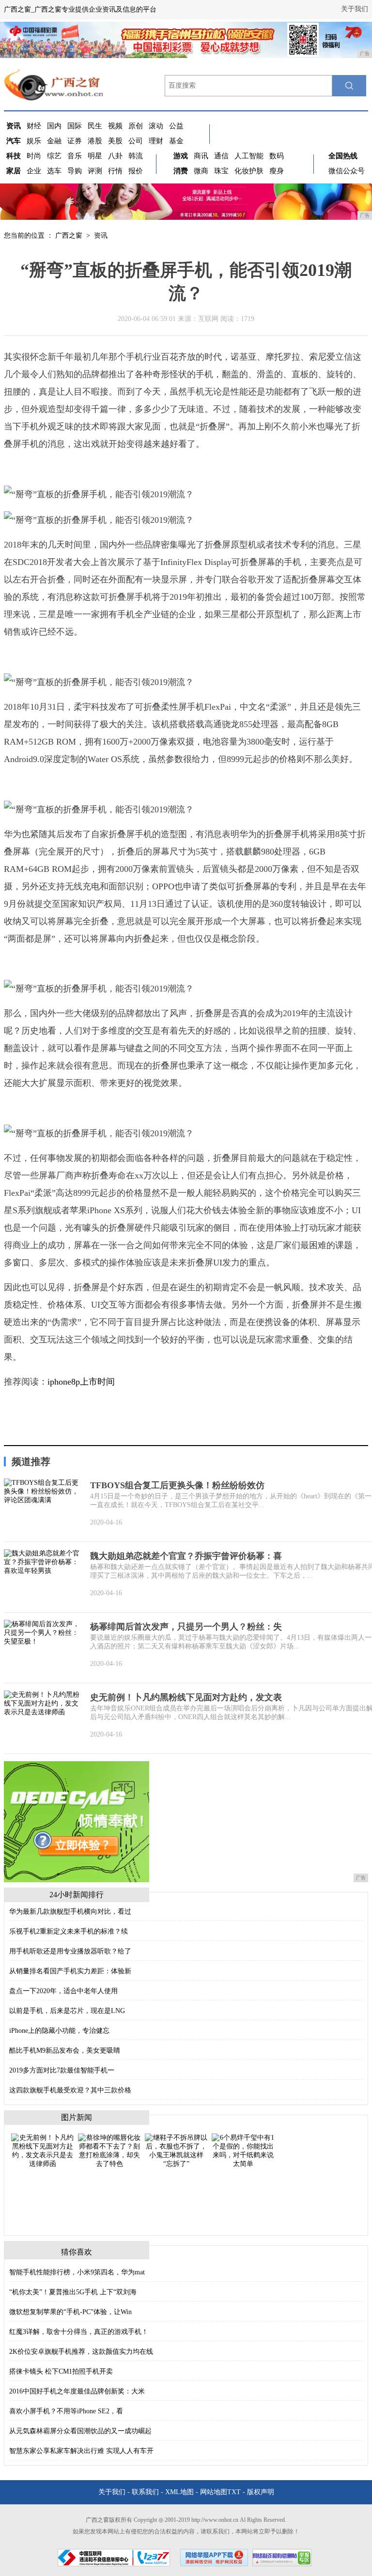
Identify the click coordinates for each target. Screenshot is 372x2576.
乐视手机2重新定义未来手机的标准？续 (69, 1931)
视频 (115, 126)
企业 (34, 171)
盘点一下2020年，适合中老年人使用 (63, 1991)
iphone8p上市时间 (81, 1382)
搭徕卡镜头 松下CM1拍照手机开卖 (61, 2371)
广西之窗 (69, 236)
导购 (75, 171)
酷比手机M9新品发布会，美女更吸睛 (65, 2050)
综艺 (54, 156)
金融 (54, 141)
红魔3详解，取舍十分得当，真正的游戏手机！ (79, 2332)
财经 (34, 126)
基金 (176, 141)
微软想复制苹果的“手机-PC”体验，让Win (70, 2312)
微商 (201, 171)
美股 (115, 141)
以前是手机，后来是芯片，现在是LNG (67, 2011)
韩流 (136, 156)
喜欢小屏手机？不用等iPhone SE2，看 (66, 2411)
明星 (95, 156)
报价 (136, 171)
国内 (54, 126)
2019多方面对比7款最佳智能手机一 (62, 2070)
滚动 (156, 126)
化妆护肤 (249, 171)
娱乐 (34, 141)
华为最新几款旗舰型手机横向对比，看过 (70, 1912)
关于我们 (355, 9)
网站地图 (214, 2492)
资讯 (101, 236)
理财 (156, 141)
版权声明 (261, 2492)
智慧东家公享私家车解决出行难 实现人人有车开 (81, 2451)
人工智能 (249, 156)
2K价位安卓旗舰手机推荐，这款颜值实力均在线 (81, 2352)
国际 (75, 126)
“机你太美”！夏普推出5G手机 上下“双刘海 (73, 2292)
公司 (136, 141)
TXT (234, 2492)
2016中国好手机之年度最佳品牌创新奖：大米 (77, 2391)
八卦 (115, 156)
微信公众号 (347, 171)
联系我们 (145, 2492)
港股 (95, 141)
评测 (95, 171)
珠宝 (221, 171)
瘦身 (277, 171)
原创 (136, 126)
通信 (221, 156)
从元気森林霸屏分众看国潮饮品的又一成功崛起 (80, 2431)
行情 (115, 171)
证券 (75, 141)
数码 (277, 156)
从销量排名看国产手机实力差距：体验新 (70, 1971)
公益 (176, 126)
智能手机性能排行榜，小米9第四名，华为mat (77, 2272)
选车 (54, 171)
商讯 (201, 156)
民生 (95, 126)
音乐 (75, 156)
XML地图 (179, 2492)
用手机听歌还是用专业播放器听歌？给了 (70, 1951)
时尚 (34, 156)
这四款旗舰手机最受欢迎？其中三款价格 (70, 2090)
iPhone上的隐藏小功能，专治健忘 (59, 2031)
